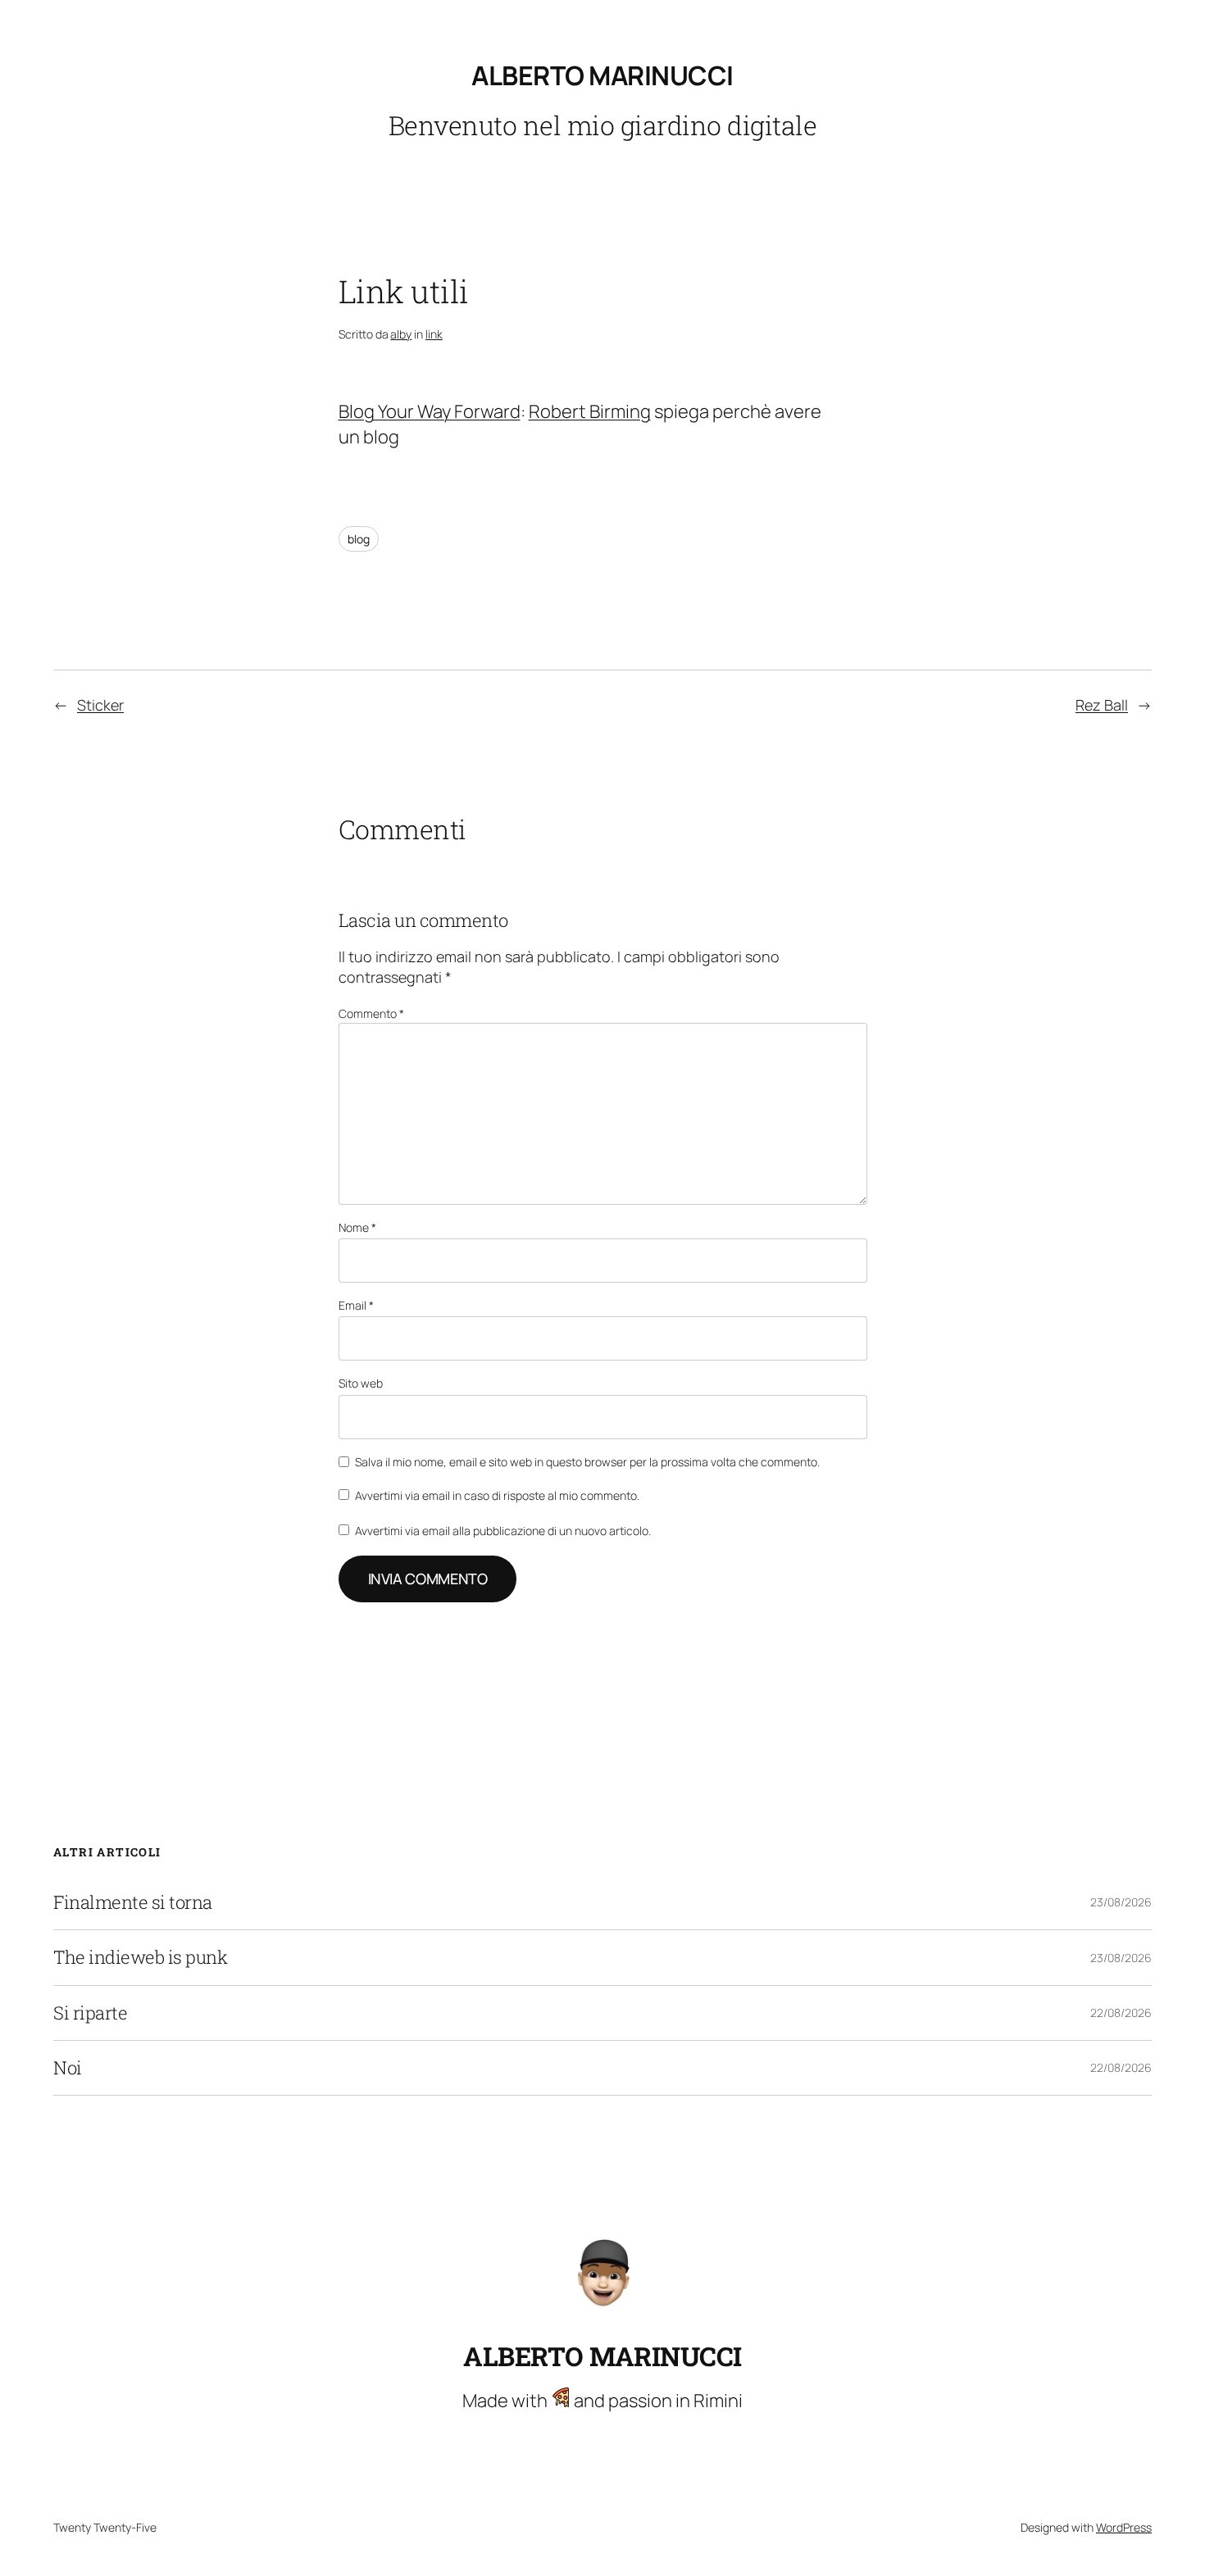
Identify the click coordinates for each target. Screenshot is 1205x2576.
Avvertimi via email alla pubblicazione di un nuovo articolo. (503, 1531)
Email (356, 1305)
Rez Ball (1102, 705)
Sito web (361, 1383)
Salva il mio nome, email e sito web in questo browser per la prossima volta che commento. (587, 1462)
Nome (357, 1227)
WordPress (1124, 2527)
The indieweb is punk (140, 1957)
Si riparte (90, 2013)
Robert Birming (590, 411)
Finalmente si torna (133, 1902)
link (434, 334)
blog (359, 539)
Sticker (100, 705)
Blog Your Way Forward (430, 411)
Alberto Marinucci (602, 75)
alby (401, 334)
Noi (68, 2068)
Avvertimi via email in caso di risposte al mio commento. (497, 1495)
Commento (371, 1013)
